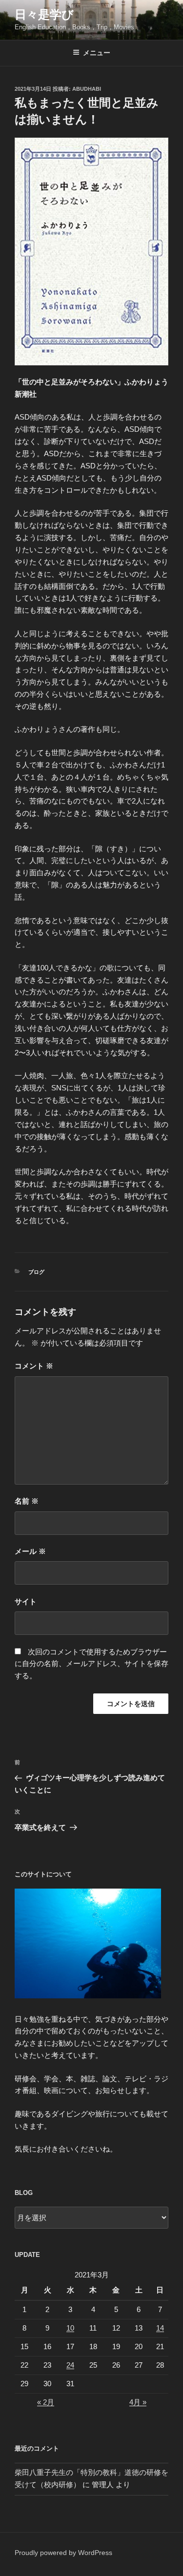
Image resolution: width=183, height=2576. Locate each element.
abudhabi (87, 89)
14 (160, 2328)
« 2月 (46, 2402)
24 (70, 2365)
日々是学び (44, 14)
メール (30, 1551)
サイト (26, 1601)
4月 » (138, 2402)
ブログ (36, 1272)
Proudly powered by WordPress (63, 2553)
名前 (27, 1501)
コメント (34, 1366)
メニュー (97, 53)
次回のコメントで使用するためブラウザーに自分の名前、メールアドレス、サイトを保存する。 (91, 1664)
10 (70, 2328)
